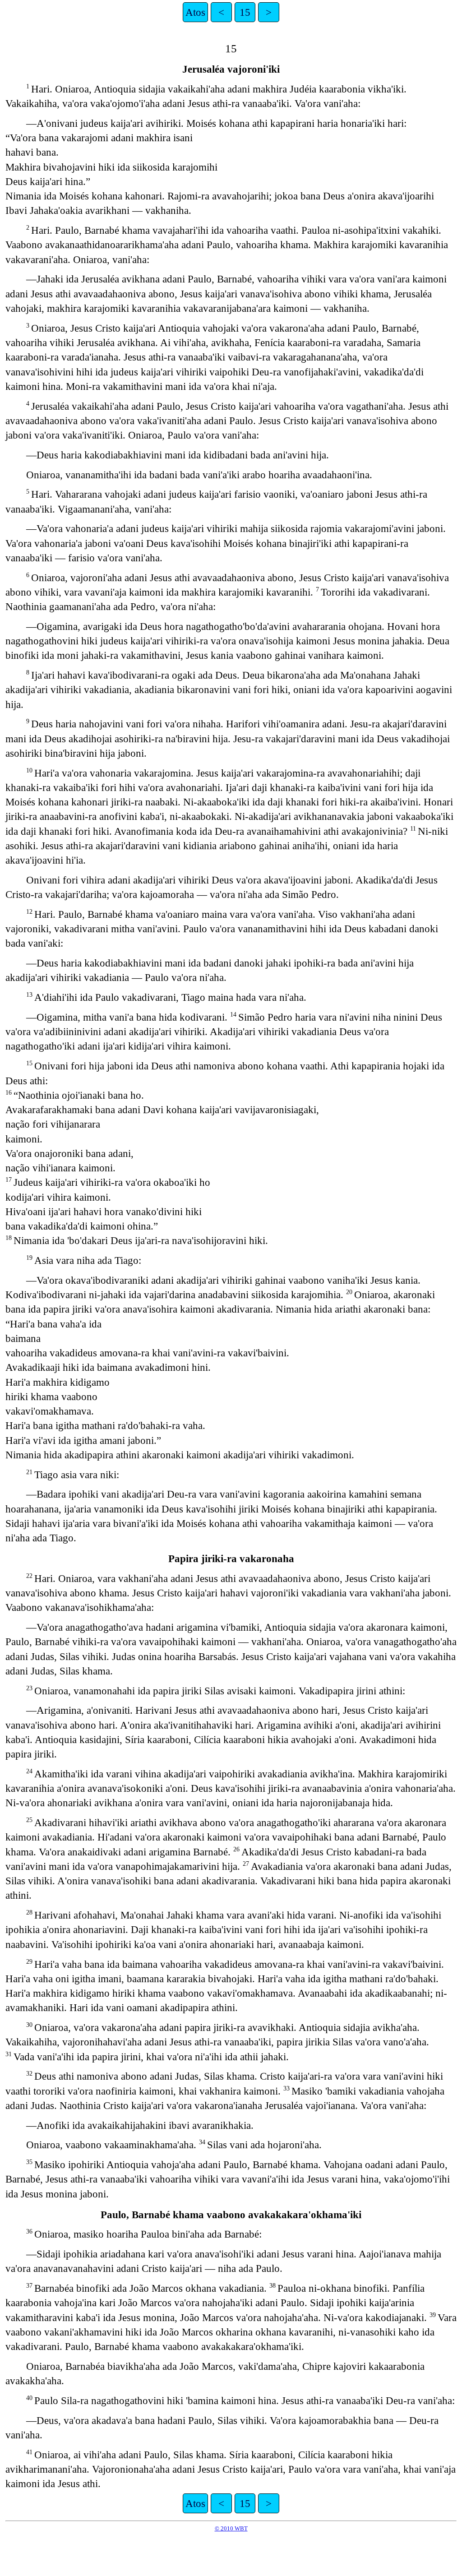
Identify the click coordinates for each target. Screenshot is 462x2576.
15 (245, 12)
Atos (195, 12)
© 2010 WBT (231, 2528)
